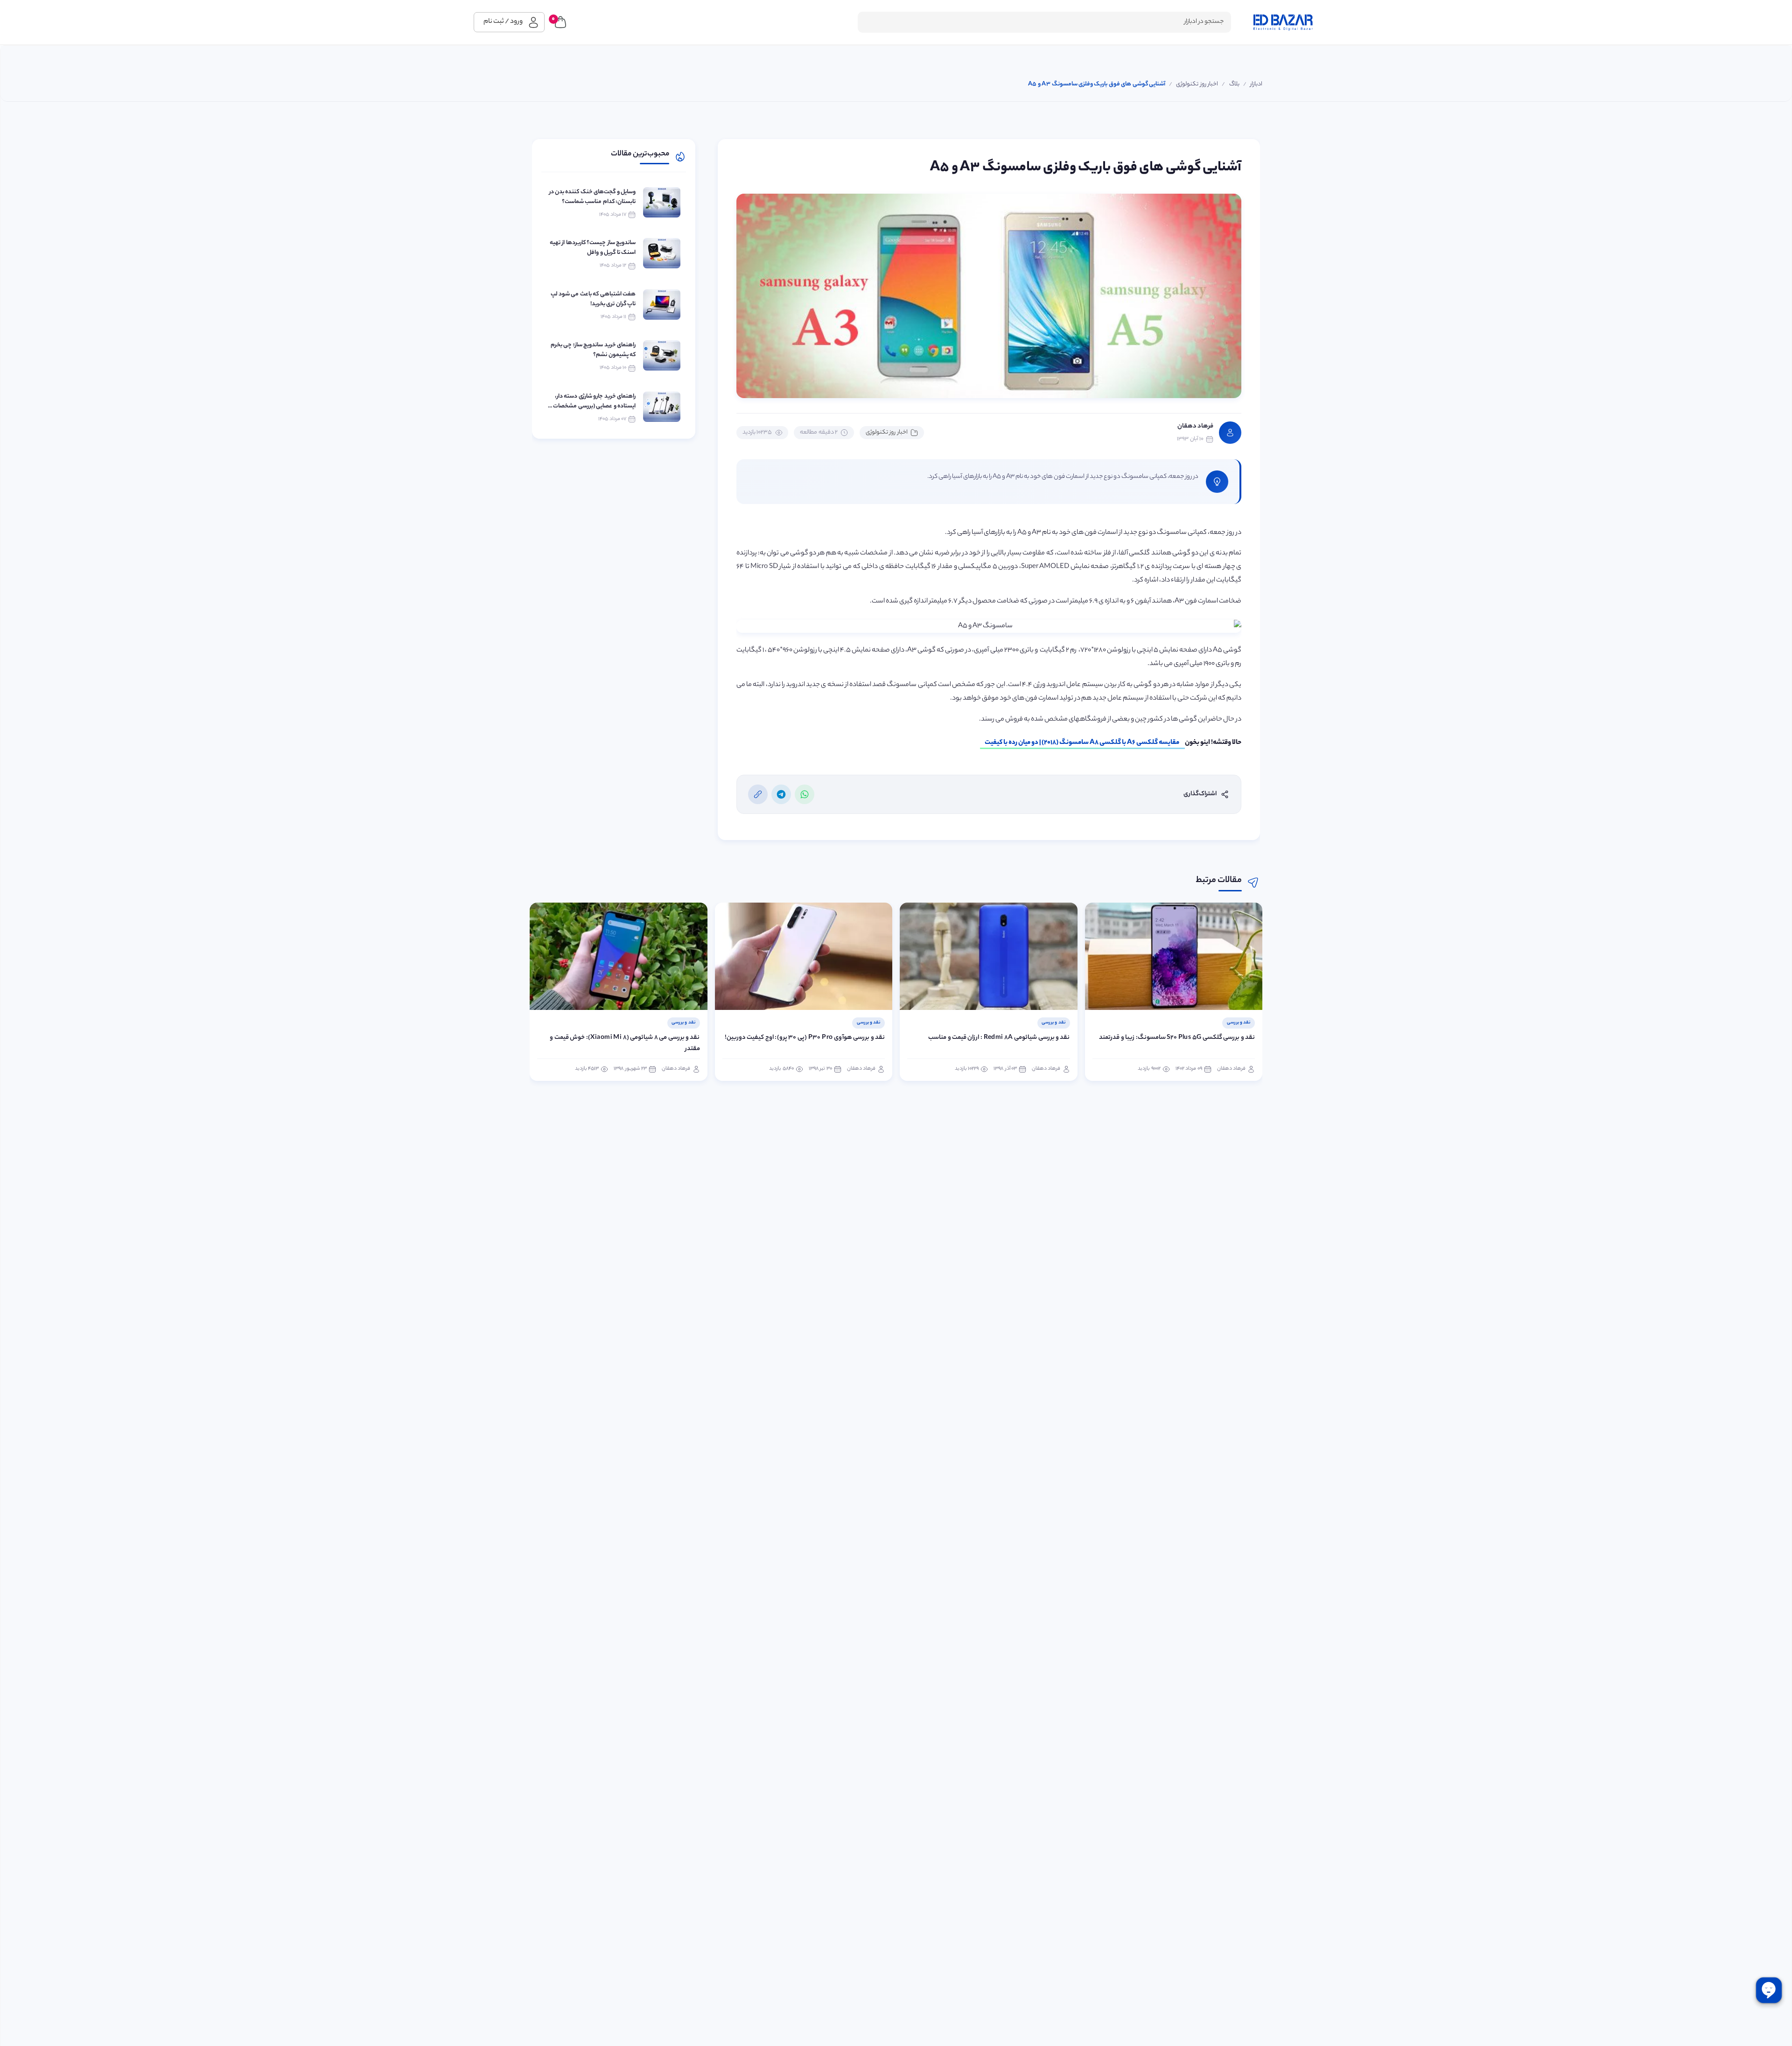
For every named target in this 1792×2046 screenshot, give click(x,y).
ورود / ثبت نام (503, 22)
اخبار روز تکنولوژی (887, 432)
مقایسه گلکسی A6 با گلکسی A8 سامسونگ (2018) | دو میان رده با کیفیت (1082, 743)
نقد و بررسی (1239, 1023)
